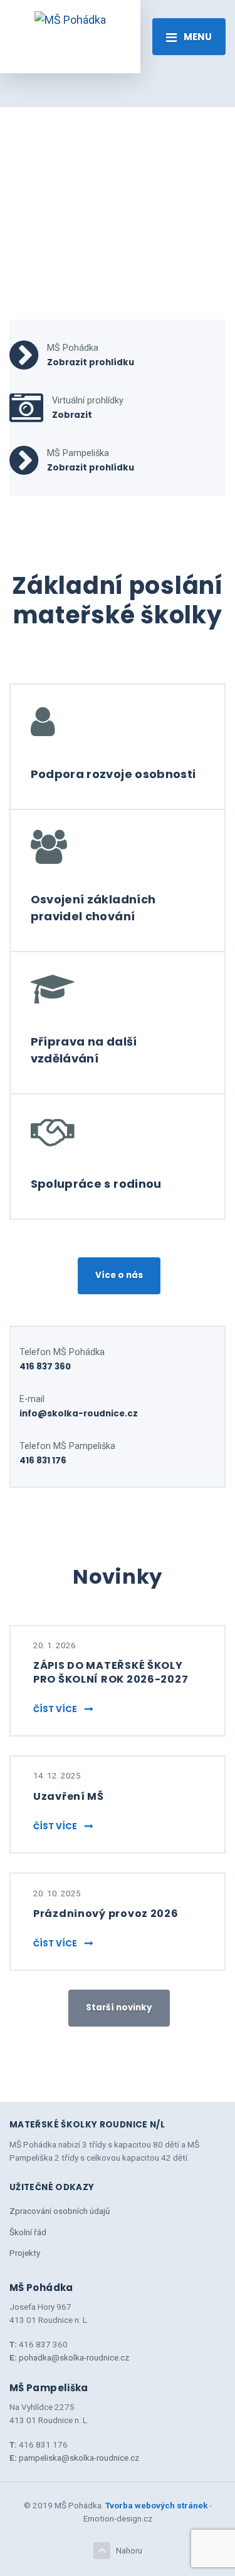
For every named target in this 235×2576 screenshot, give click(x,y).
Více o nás (119, 1275)
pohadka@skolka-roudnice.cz (74, 2357)
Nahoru (129, 2550)
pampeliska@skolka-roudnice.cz (79, 2458)
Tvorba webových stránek (156, 2505)
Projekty (25, 2253)
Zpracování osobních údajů (60, 2211)
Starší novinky (119, 2007)
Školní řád (28, 2232)
